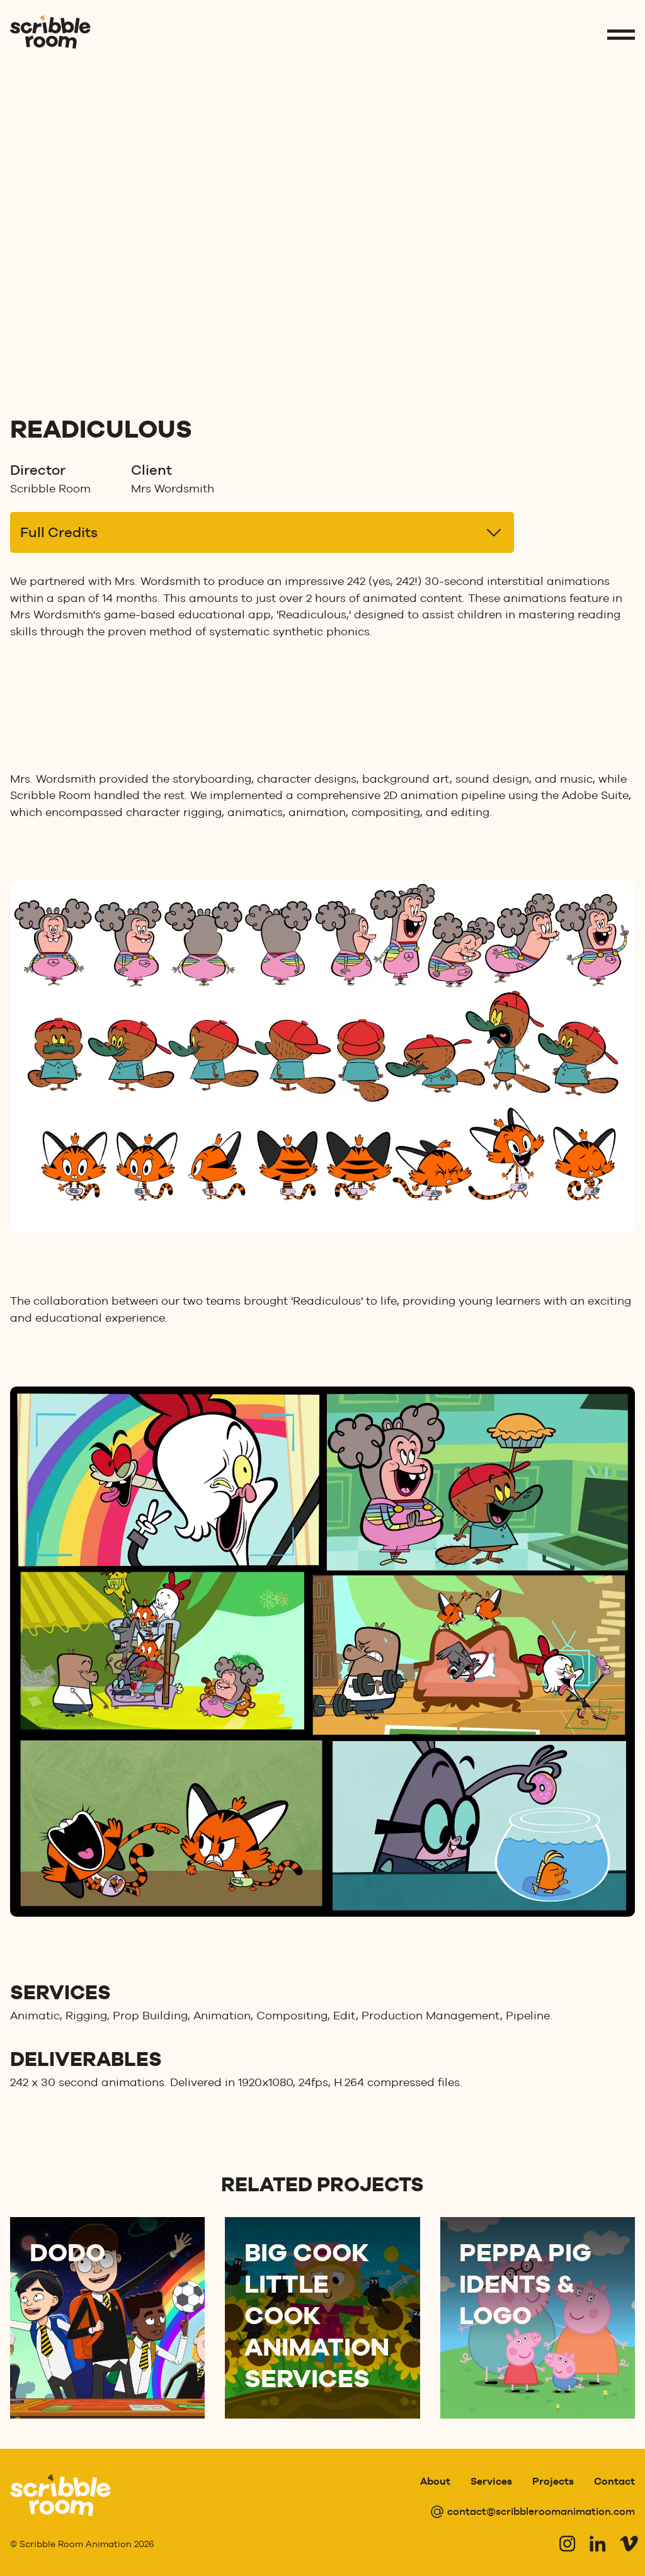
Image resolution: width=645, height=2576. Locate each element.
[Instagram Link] (567, 2543)
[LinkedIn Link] (597, 2543)
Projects (553, 2481)
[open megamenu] (621, 35)
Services (491, 2481)
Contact (614, 2481)
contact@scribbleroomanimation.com (541, 2511)
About (435, 2481)
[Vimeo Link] (627, 2543)
